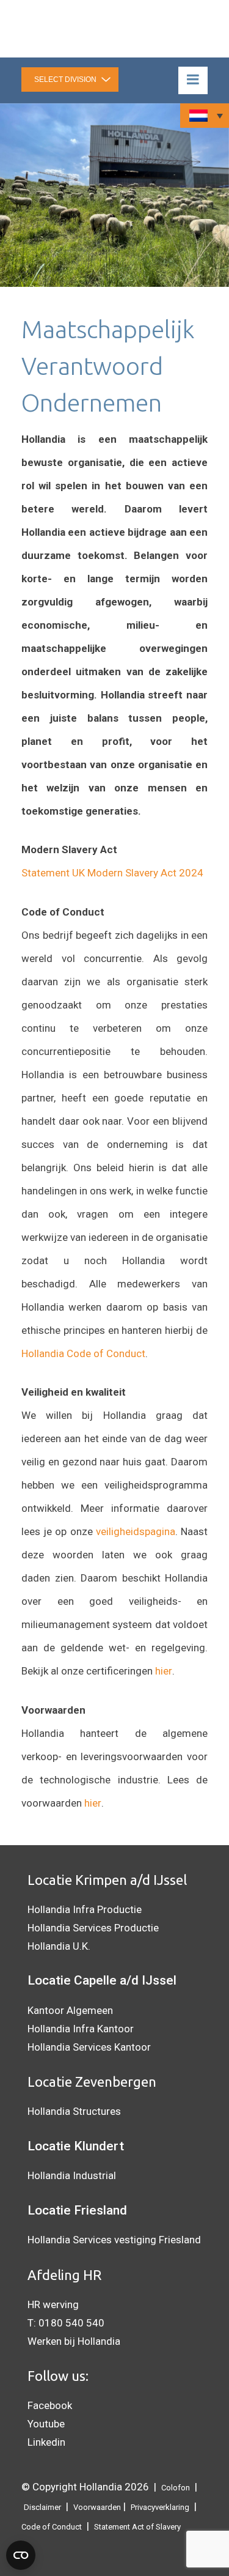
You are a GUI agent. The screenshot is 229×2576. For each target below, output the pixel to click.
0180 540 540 (71, 2323)
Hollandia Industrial (72, 2175)
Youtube (46, 2424)
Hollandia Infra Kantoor (81, 2029)
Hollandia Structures (74, 2111)
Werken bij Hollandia (74, 2341)
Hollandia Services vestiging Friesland (114, 2240)
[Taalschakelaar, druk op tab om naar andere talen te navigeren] (205, 116)
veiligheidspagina (136, 1531)
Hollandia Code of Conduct (83, 1353)
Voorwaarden (97, 2507)
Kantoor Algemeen (70, 2010)
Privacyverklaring (160, 2507)
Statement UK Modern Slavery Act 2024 (112, 873)
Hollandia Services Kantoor (89, 2047)
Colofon (176, 2488)
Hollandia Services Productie (93, 1928)
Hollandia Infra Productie (85, 1909)
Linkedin (46, 2442)
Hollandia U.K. (59, 1946)
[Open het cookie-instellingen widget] (21, 2555)
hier (164, 1671)
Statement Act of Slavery (137, 2527)
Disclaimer (42, 2507)
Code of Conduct (52, 2527)
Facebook (50, 2405)
